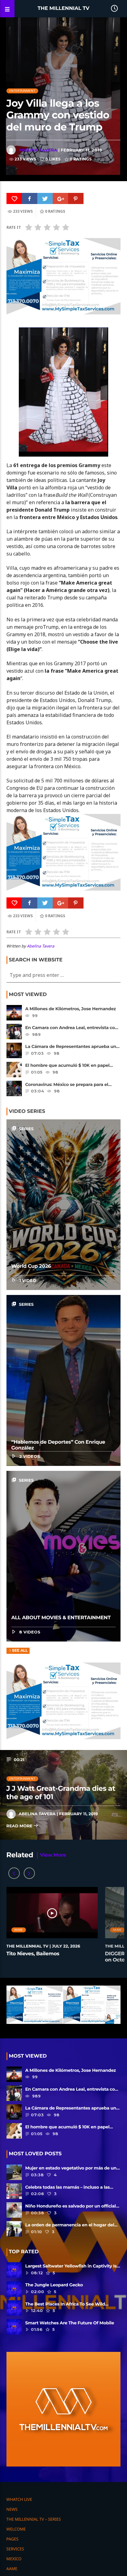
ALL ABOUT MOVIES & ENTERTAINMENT (61, 1618)
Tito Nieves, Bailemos (33, 1954)
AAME (18, 1930)
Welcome (16, 2529)
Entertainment (22, 91)
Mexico (14, 2559)
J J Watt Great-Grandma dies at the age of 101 (61, 1793)
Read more (20, 1826)
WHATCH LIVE (19, 2499)
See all (20, 1651)
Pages (12, 2539)
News (12, 2509)
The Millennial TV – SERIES (34, 2519)
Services (15, 2549)
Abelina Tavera (38, 150)
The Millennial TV (63, 9)
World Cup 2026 (31, 1266)
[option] (52, 1928)
